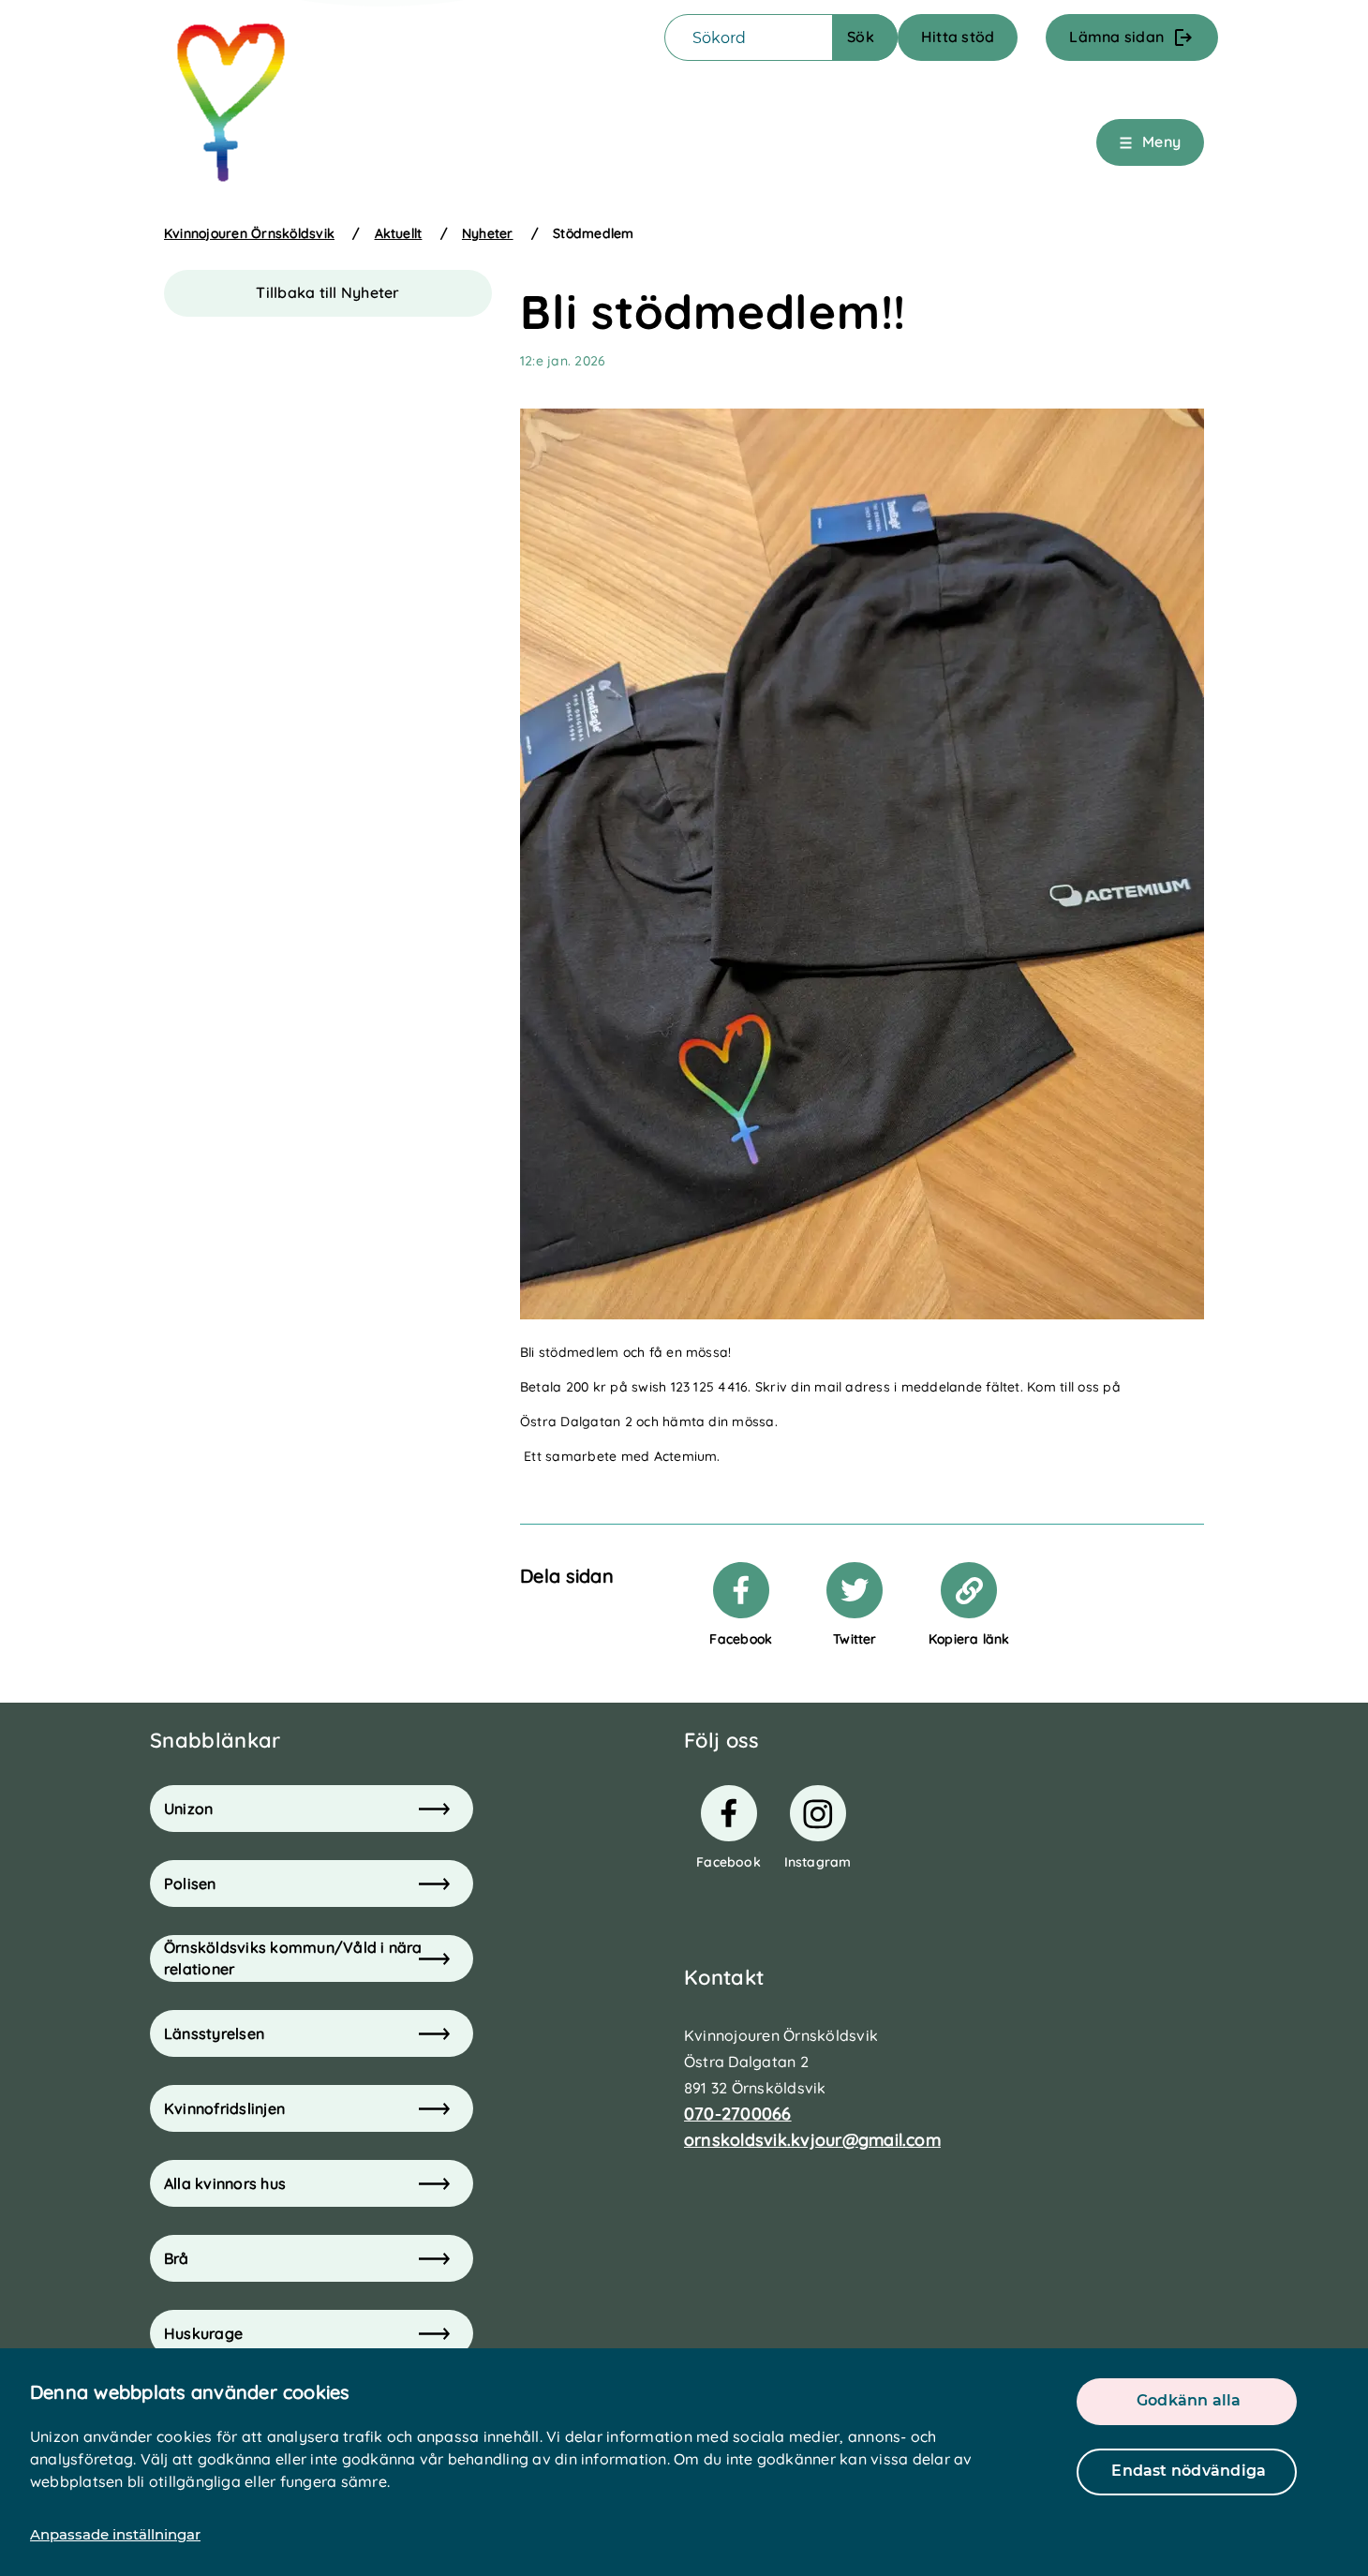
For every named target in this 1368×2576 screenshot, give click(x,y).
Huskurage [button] (203, 2333)
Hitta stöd (958, 37)
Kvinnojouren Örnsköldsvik (249, 233)
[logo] (232, 104)
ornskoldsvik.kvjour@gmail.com (812, 2140)
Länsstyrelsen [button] (214, 2033)
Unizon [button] (188, 1809)
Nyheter (488, 233)
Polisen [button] (190, 1884)
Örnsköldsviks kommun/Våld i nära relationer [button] (293, 1958)
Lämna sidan (1116, 37)
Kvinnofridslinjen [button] (224, 2108)
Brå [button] (177, 2258)
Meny (1161, 141)
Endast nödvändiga (1189, 2471)
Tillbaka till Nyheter (327, 292)
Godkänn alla (1189, 2400)
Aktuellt (399, 233)
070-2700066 (738, 2114)
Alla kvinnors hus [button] (225, 2183)
